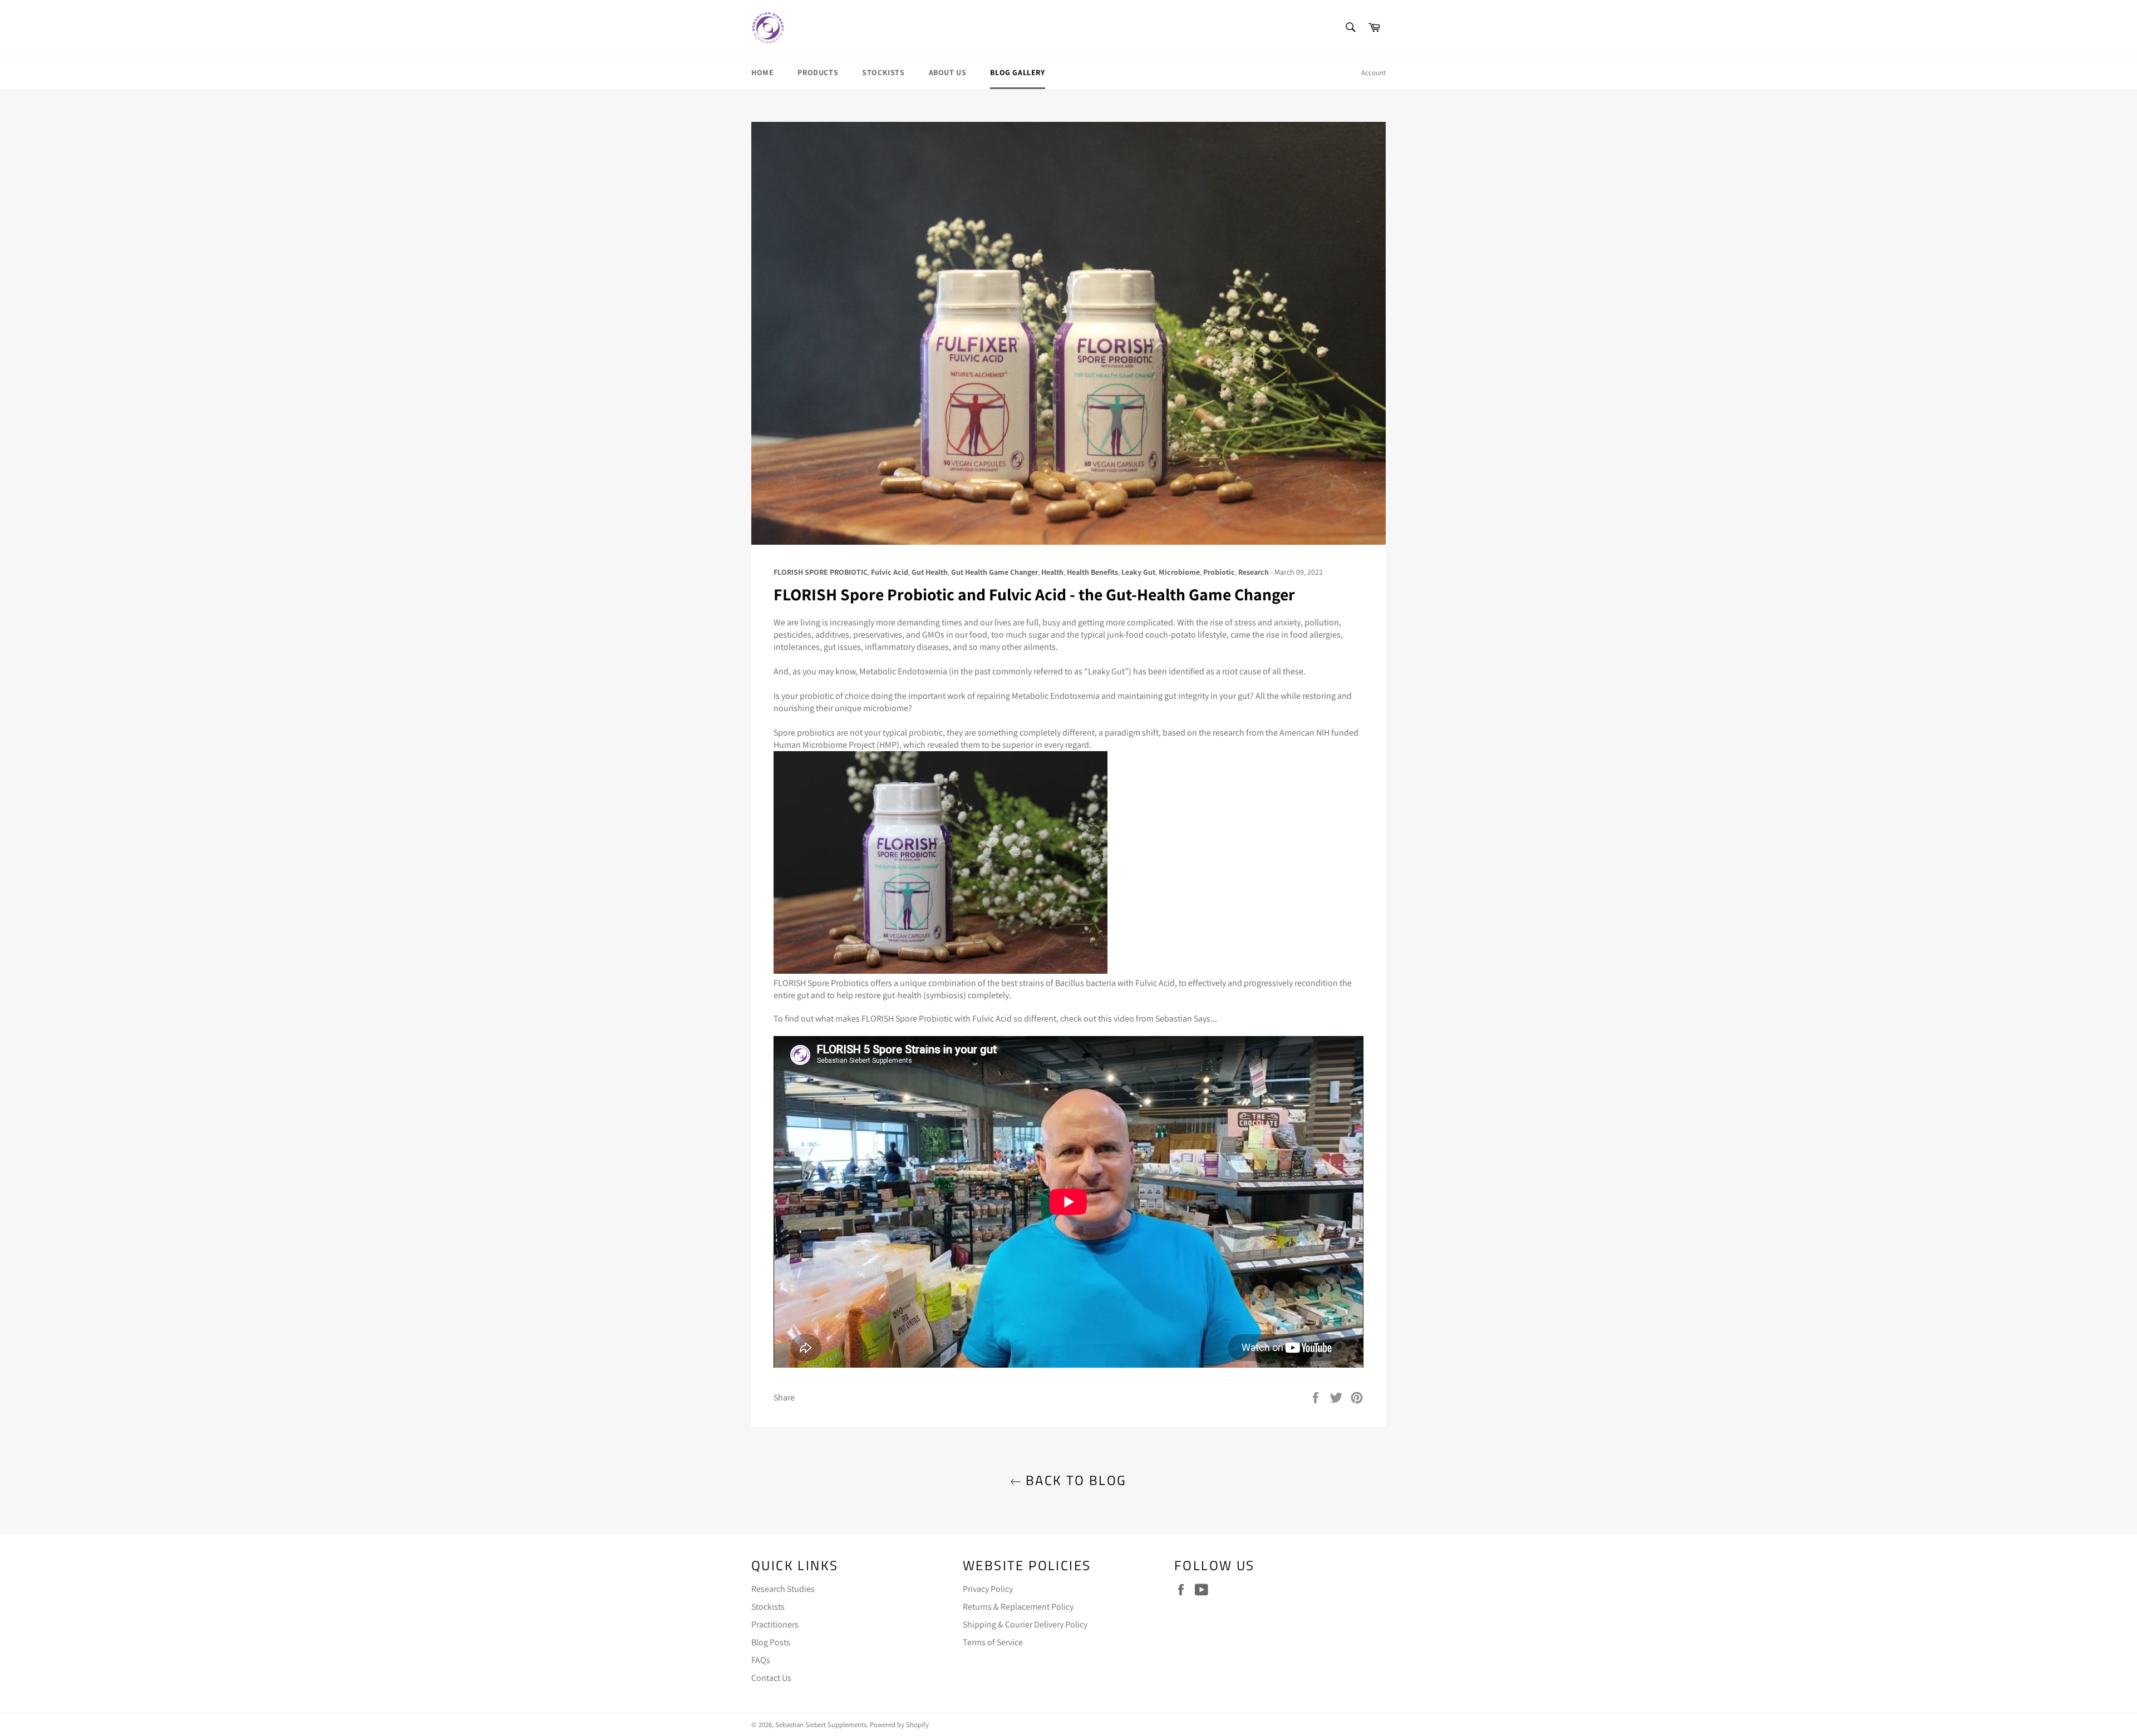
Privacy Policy (988, 1589)
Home (762, 72)
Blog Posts (771, 1642)
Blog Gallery (1017, 72)
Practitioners (775, 1624)
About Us (948, 72)
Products (818, 72)
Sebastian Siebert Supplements (821, 1725)
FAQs (761, 1660)
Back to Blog (1074, 1480)
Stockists (883, 72)
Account (1373, 73)
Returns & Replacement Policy (1018, 1607)
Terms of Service (993, 1642)
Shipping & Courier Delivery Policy (1025, 1624)
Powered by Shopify (899, 1725)
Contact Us (771, 1678)
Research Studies (783, 1589)
